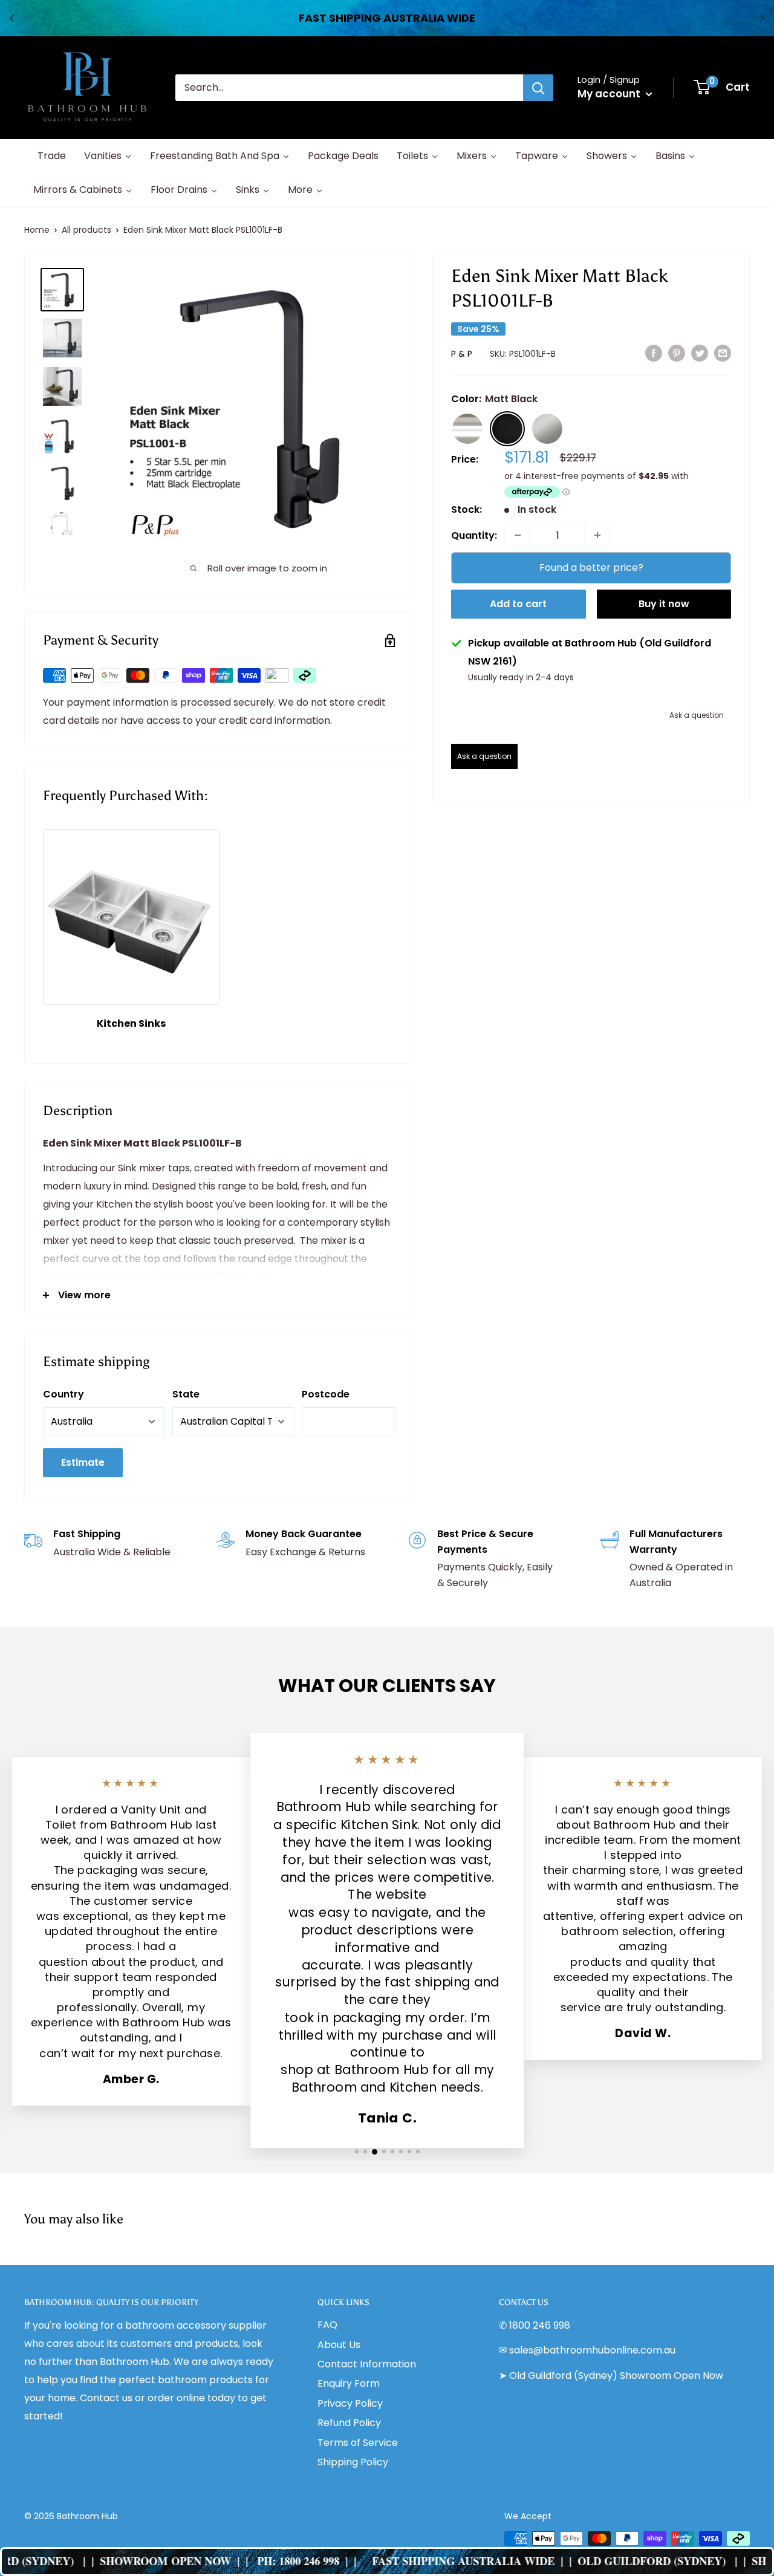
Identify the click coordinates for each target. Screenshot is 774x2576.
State (186, 1394)
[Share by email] (723, 353)
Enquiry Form (349, 2383)
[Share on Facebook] (654, 353)
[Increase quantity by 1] (597, 535)
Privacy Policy (350, 2403)
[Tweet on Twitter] (700, 353)
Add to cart (518, 604)
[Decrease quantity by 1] (518, 535)
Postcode (326, 1394)
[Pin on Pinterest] (677, 353)
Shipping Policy (353, 2462)
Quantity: (474, 535)
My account (610, 94)
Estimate (83, 1462)
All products (86, 230)
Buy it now (664, 604)
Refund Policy (349, 2423)
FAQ (327, 2325)
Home (37, 230)
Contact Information (367, 2364)
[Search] (538, 88)
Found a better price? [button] (591, 568)
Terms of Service (358, 2443)
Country (63, 1394)
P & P (462, 354)
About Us (339, 2345)
